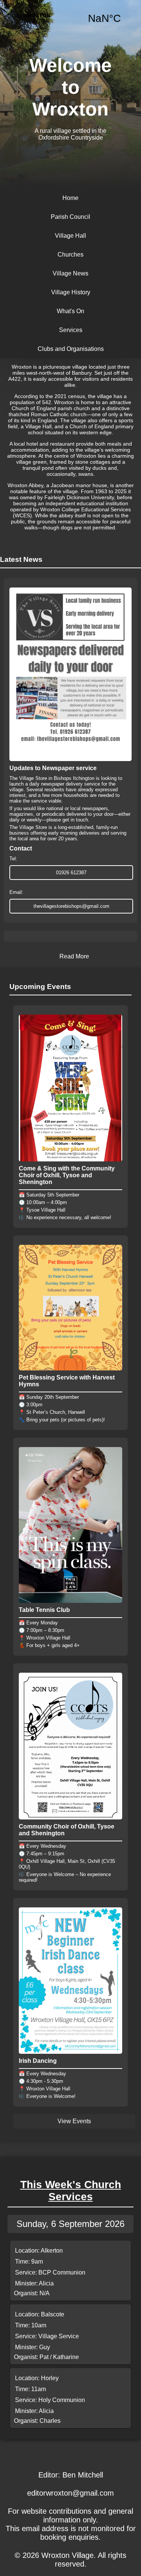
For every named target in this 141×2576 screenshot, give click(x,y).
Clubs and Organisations (71, 349)
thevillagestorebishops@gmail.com (71, 906)
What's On (70, 311)
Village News (70, 273)
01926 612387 (71, 873)
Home (70, 198)
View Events (74, 2121)
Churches (70, 255)
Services (71, 330)
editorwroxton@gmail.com (70, 2493)
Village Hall (70, 236)
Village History (71, 292)
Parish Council (70, 217)
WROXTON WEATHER (70, 18)
